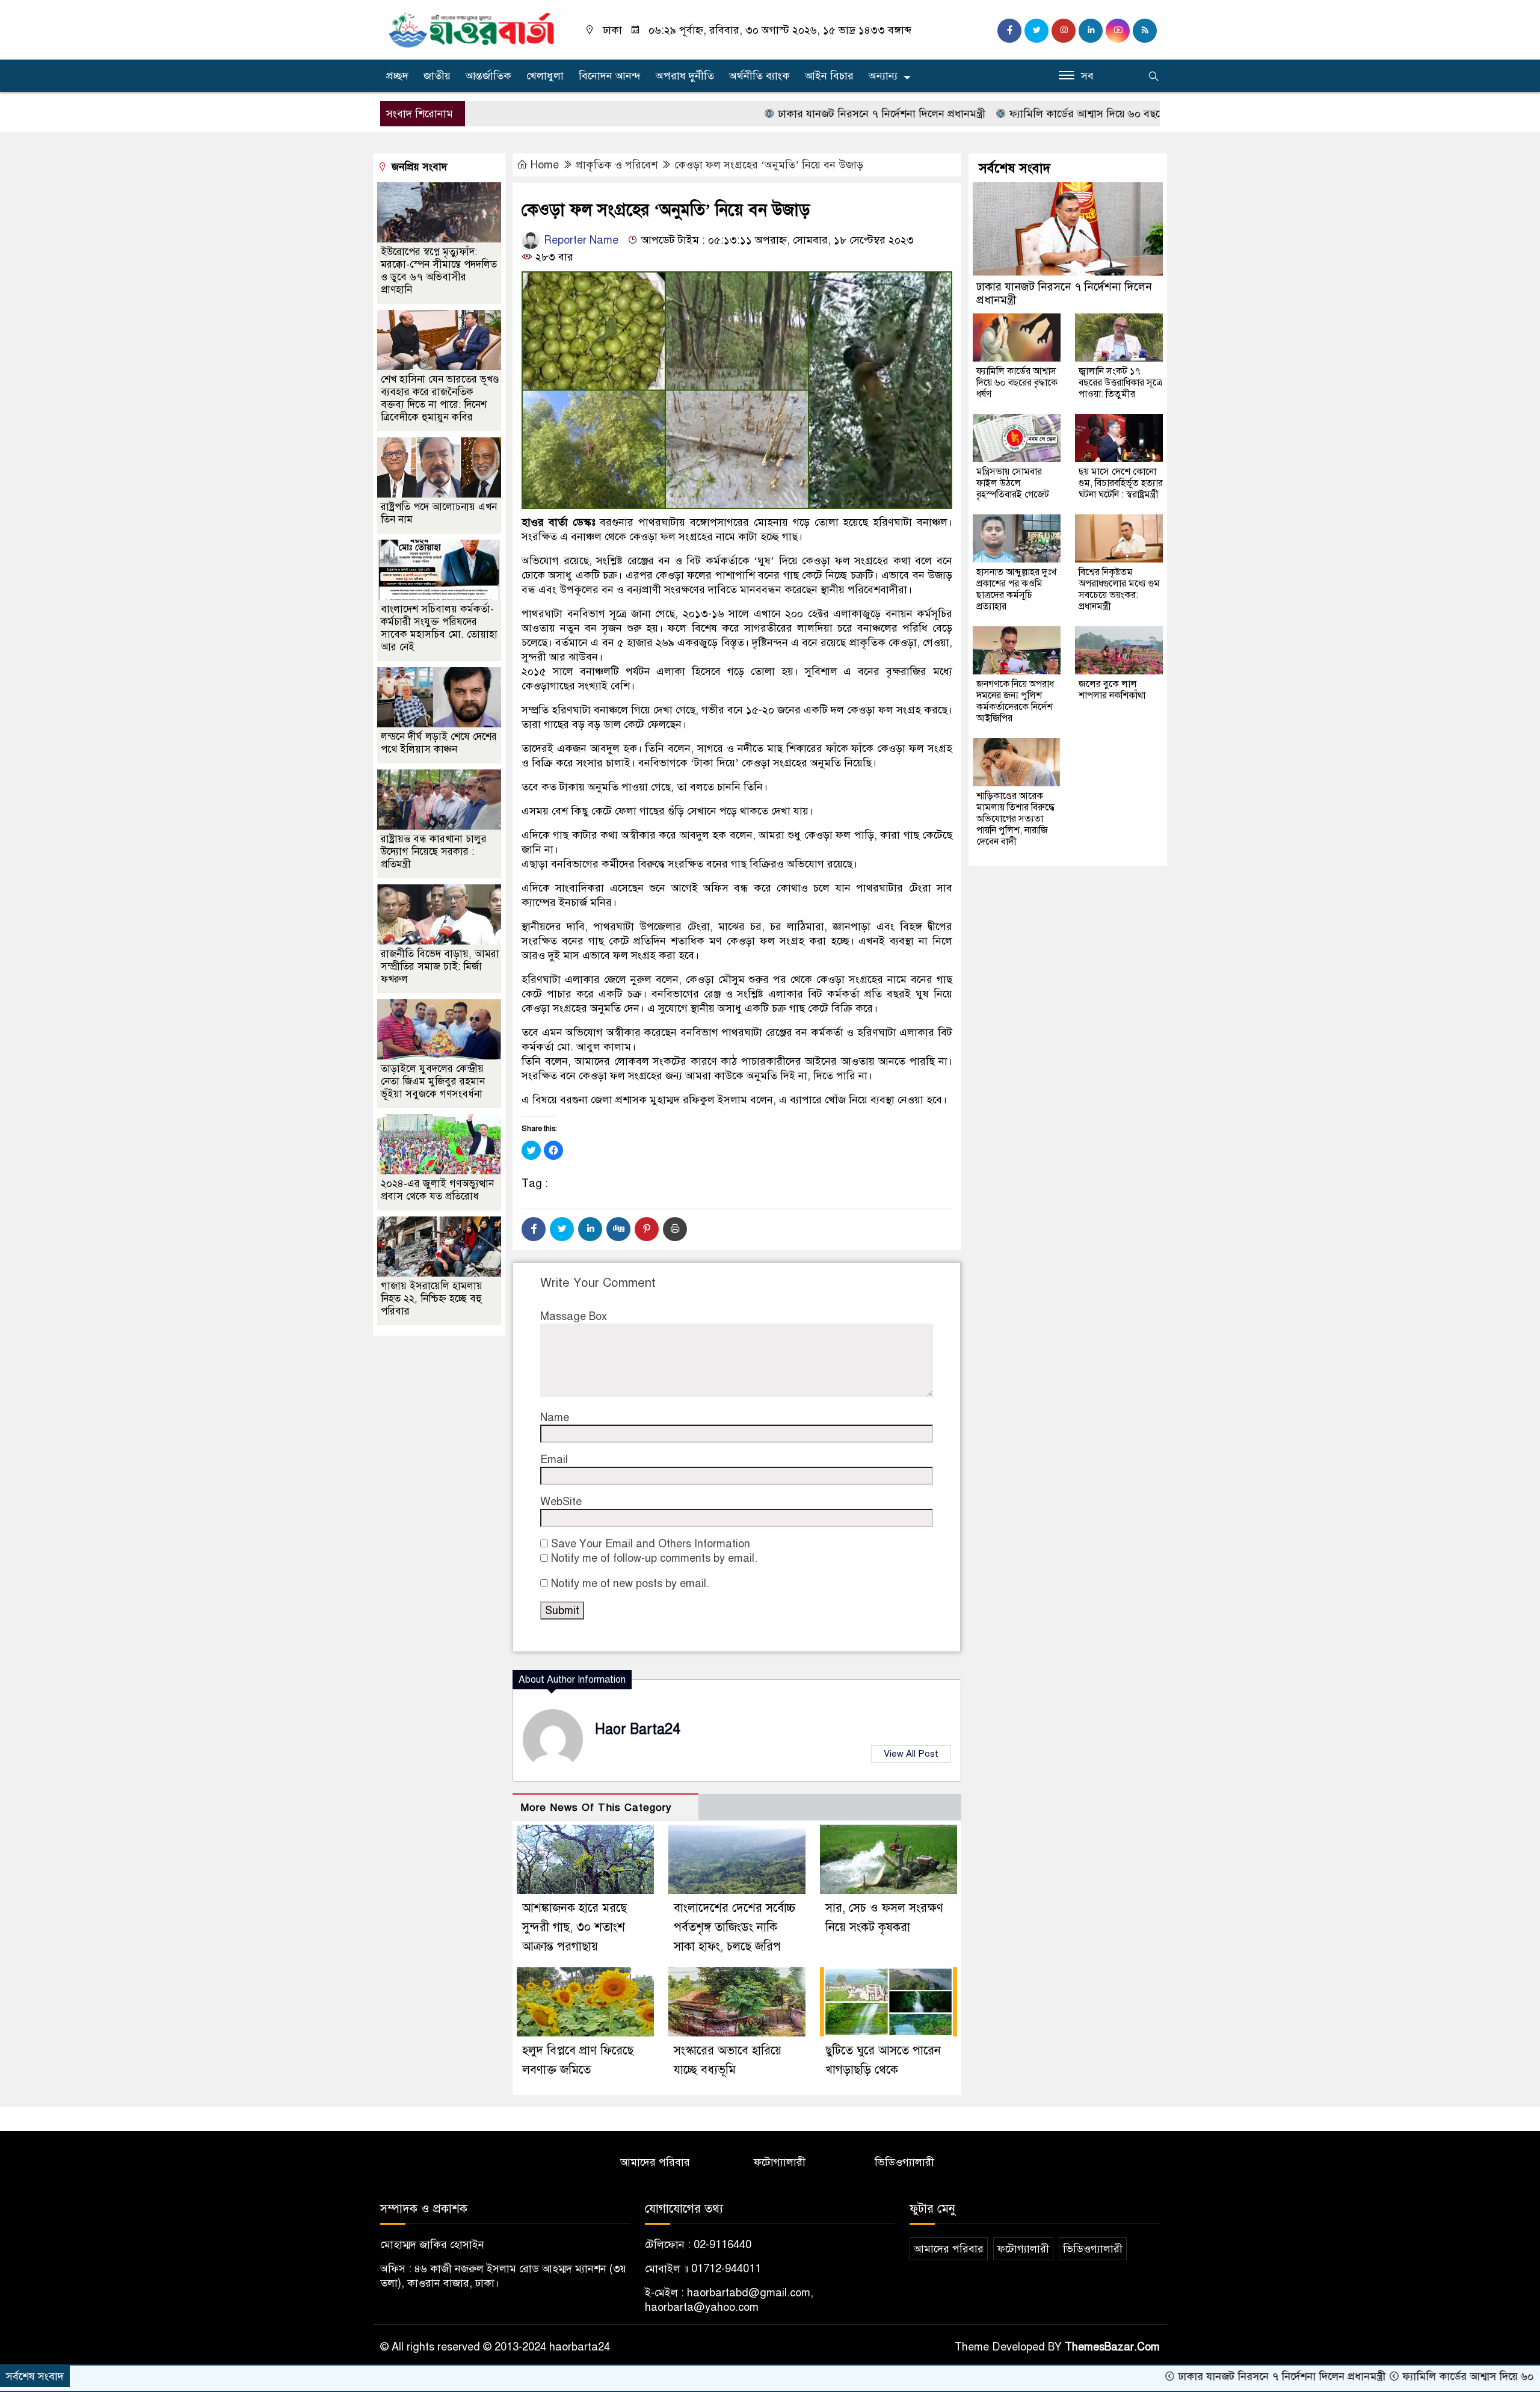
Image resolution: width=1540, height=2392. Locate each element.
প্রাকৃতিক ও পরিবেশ (617, 165)
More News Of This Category (596, 1808)
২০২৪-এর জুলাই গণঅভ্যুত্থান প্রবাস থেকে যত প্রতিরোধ (437, 1190)
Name (555, 1417)
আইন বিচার (829, 76)
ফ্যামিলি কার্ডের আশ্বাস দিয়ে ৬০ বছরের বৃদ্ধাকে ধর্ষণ (1021, 114)
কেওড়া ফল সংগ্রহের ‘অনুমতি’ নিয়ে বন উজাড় (769, 165)
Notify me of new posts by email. (630, 1583)
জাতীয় (437, 76)
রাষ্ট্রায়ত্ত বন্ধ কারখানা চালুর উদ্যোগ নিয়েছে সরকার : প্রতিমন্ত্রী (434, 852)
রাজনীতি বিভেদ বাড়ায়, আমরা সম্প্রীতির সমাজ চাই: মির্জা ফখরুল (440, 966)
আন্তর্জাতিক (488, 76)
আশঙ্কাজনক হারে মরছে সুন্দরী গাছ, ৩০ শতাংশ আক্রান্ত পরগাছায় (574, 1927)
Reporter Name (580, 240)
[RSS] (1145, 31)
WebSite (561, 1502)
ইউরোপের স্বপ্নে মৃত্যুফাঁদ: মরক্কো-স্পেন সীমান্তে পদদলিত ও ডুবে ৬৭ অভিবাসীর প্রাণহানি (439, 271)
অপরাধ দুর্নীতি (685, 76)
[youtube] (1118, 31)
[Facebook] (534, 1229)
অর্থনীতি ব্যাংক (759, 76)
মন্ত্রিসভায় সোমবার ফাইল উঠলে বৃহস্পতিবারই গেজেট (1013, 483)
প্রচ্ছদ (397, 76)
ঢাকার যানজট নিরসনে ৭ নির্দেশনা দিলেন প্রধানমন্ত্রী (786, 114)
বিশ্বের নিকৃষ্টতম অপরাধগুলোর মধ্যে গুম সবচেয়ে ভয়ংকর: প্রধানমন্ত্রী (1119, 589)
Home (545, 165)
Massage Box (574, 1316)
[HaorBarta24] (472, 29)
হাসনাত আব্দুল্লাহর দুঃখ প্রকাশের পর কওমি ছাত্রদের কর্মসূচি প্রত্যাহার (1016, 589)
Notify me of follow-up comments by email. (654, 1558)
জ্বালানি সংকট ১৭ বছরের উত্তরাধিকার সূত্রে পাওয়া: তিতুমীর (1120, 383)
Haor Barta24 (638, 1729)
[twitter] (1036, 31)
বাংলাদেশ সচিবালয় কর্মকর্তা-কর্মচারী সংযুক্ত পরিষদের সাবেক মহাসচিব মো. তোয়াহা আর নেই (439, 628)
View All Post (911, 1754)
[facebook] (1009, 31)
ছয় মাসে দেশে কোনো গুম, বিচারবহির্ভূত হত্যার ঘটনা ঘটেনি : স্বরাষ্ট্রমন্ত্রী (1121, 483)
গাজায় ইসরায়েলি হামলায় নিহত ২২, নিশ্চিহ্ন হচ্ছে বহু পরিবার (432, 1299)
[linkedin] (1091, 31)
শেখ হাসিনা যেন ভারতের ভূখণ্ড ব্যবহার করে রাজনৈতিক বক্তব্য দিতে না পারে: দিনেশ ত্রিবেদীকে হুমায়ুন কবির (440, 398)
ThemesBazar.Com (1112, 2347)
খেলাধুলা (545, 76)
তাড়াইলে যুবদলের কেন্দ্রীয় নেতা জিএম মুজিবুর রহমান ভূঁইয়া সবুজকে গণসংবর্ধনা (433, 1081)
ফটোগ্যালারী (780, 2162)
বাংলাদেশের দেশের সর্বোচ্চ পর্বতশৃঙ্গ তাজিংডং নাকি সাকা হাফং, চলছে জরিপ (735, 1927)
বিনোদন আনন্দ (610, 76)
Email (554, 1460)
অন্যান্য (883, 76)
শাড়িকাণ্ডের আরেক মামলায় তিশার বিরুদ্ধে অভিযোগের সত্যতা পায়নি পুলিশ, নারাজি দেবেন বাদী (1015, 819)
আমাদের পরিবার (655, 2162)
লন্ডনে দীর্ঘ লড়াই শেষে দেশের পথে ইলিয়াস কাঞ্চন (439, 743)
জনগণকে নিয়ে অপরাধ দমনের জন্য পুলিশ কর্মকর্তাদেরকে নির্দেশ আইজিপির (1015, 701)
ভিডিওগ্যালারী (904, 2162)
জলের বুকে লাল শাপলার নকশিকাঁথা (1112, 690)
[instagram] (1064, 31)
